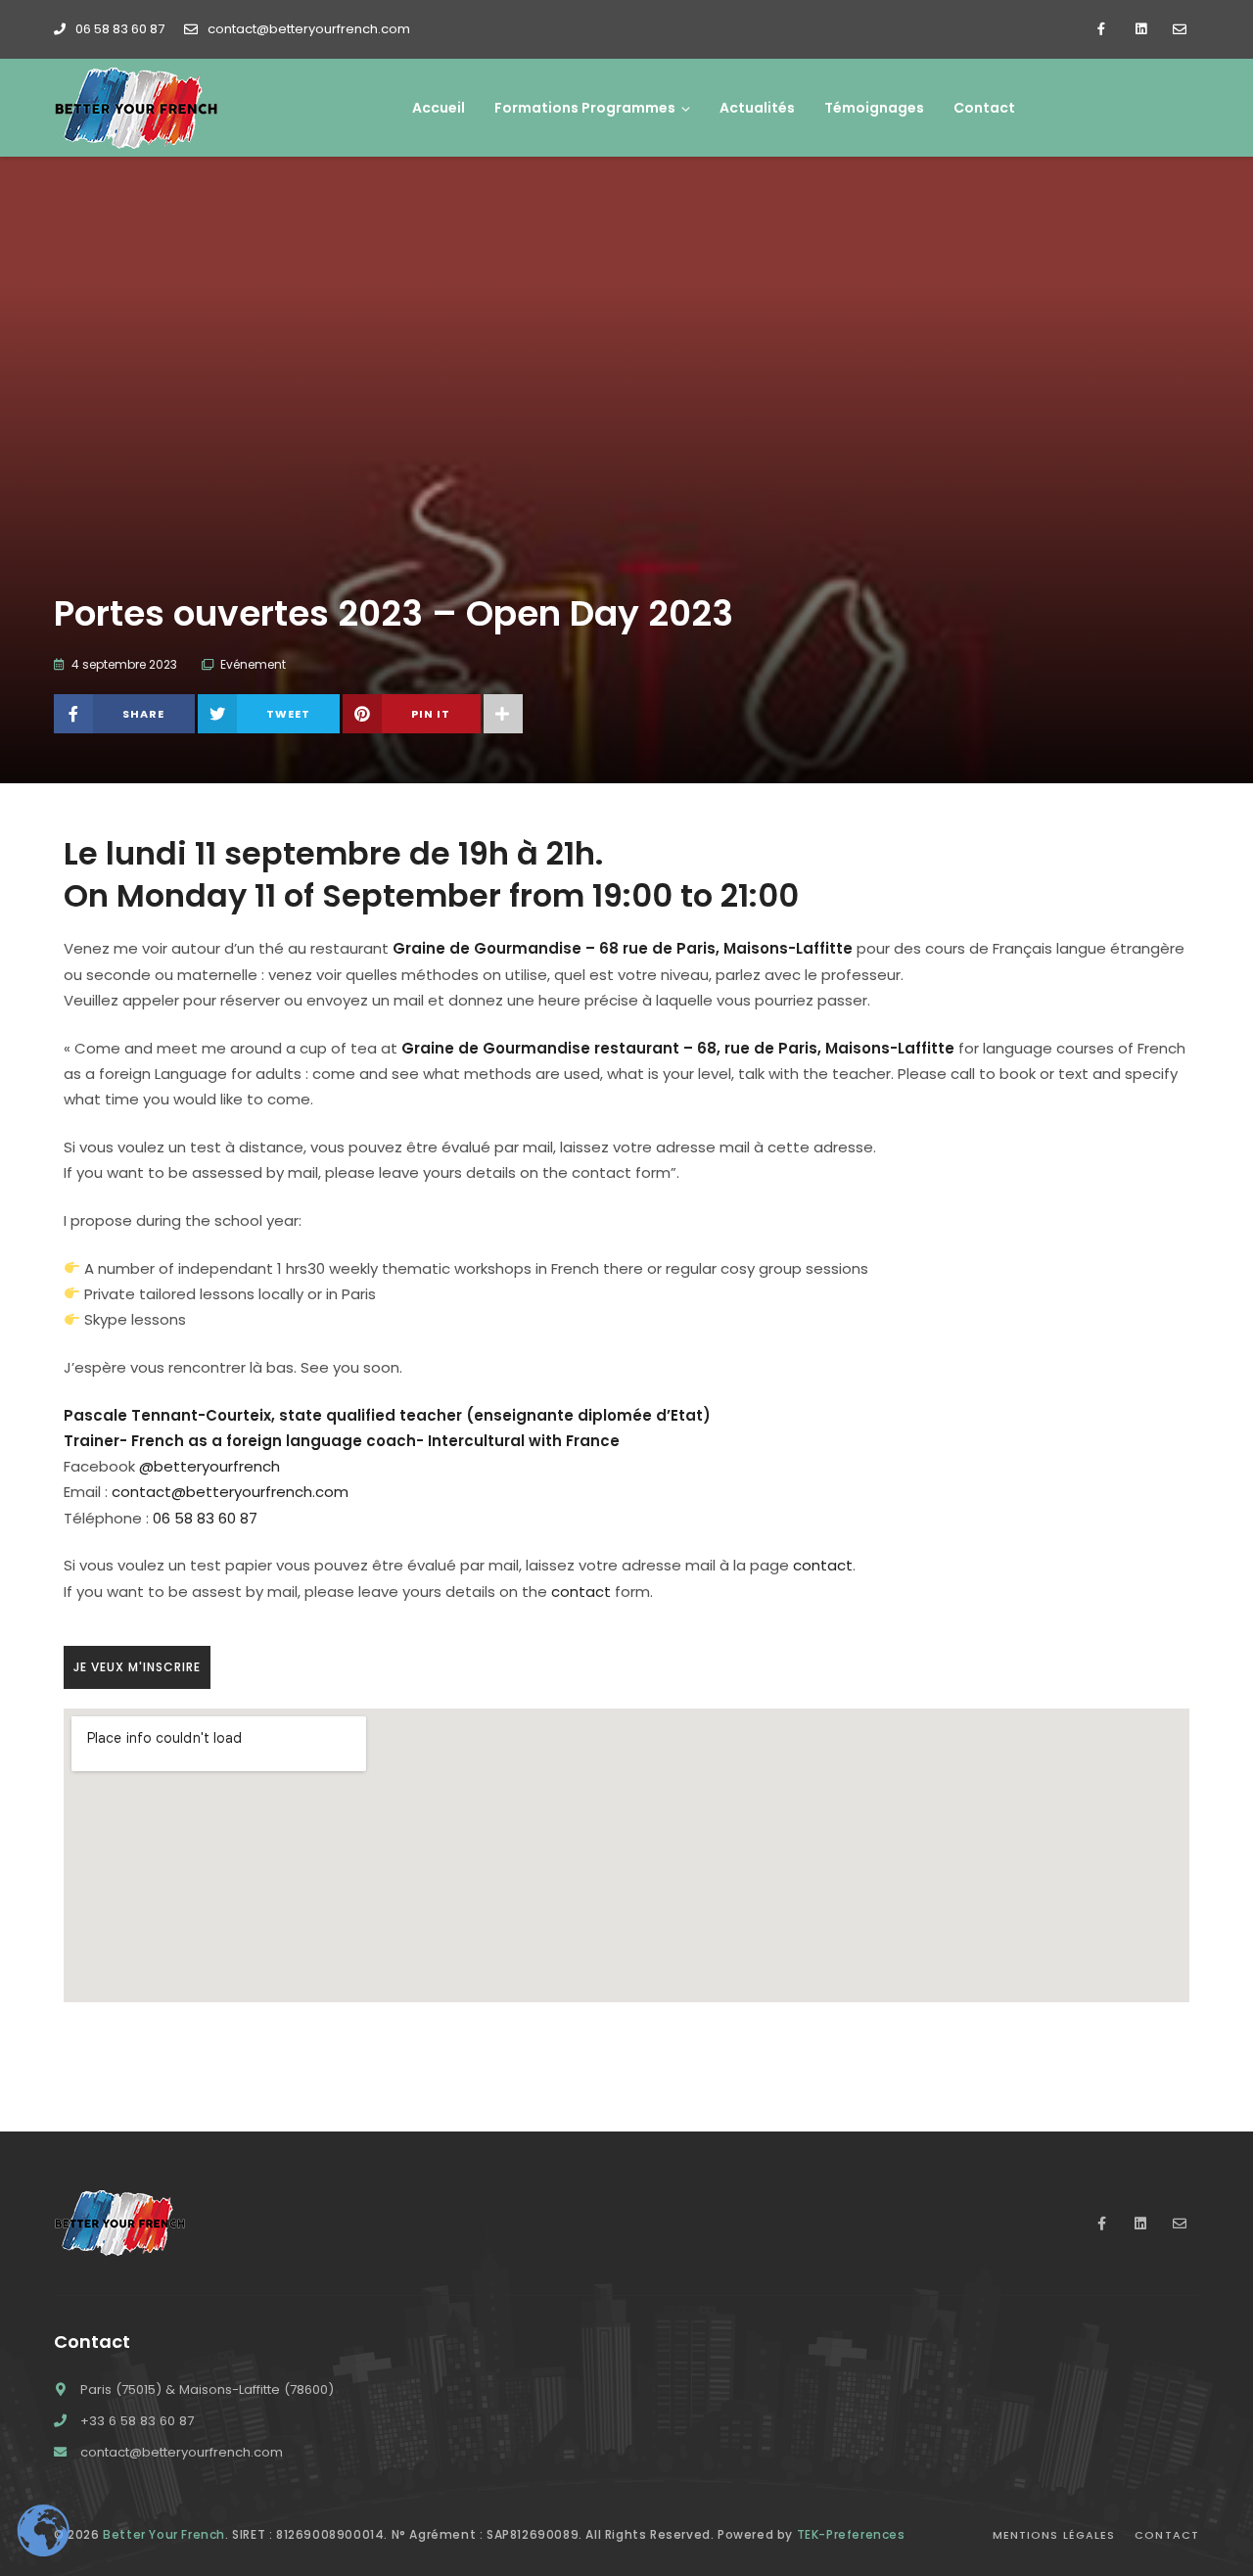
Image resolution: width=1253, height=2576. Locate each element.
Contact (1167, 2535)
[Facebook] (1101, 29)
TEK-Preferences (851, 2534)
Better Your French (164, 2534)
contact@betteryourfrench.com (309, 29)
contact (823, 1565)
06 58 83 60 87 (120, 29)
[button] (137, 1667)
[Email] (1180, 29)
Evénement (253, 664)
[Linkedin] (1140, 29)
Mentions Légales (1054, 2535)
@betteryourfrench (209, 1466)
